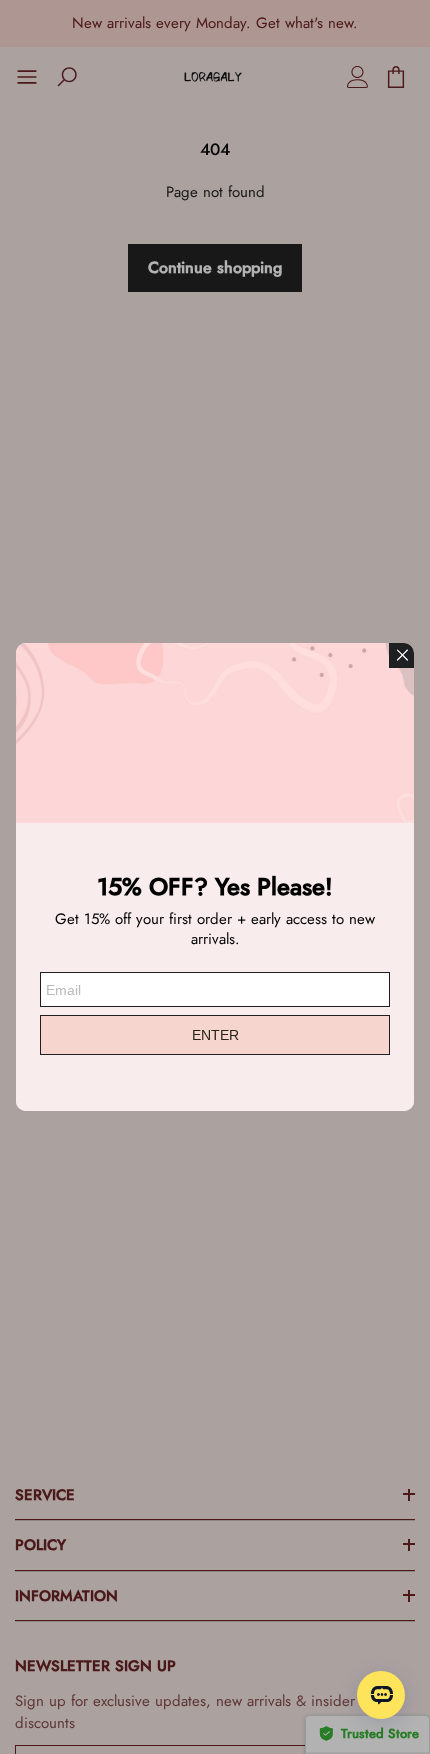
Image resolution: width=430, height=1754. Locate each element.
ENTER (215, 1035)
